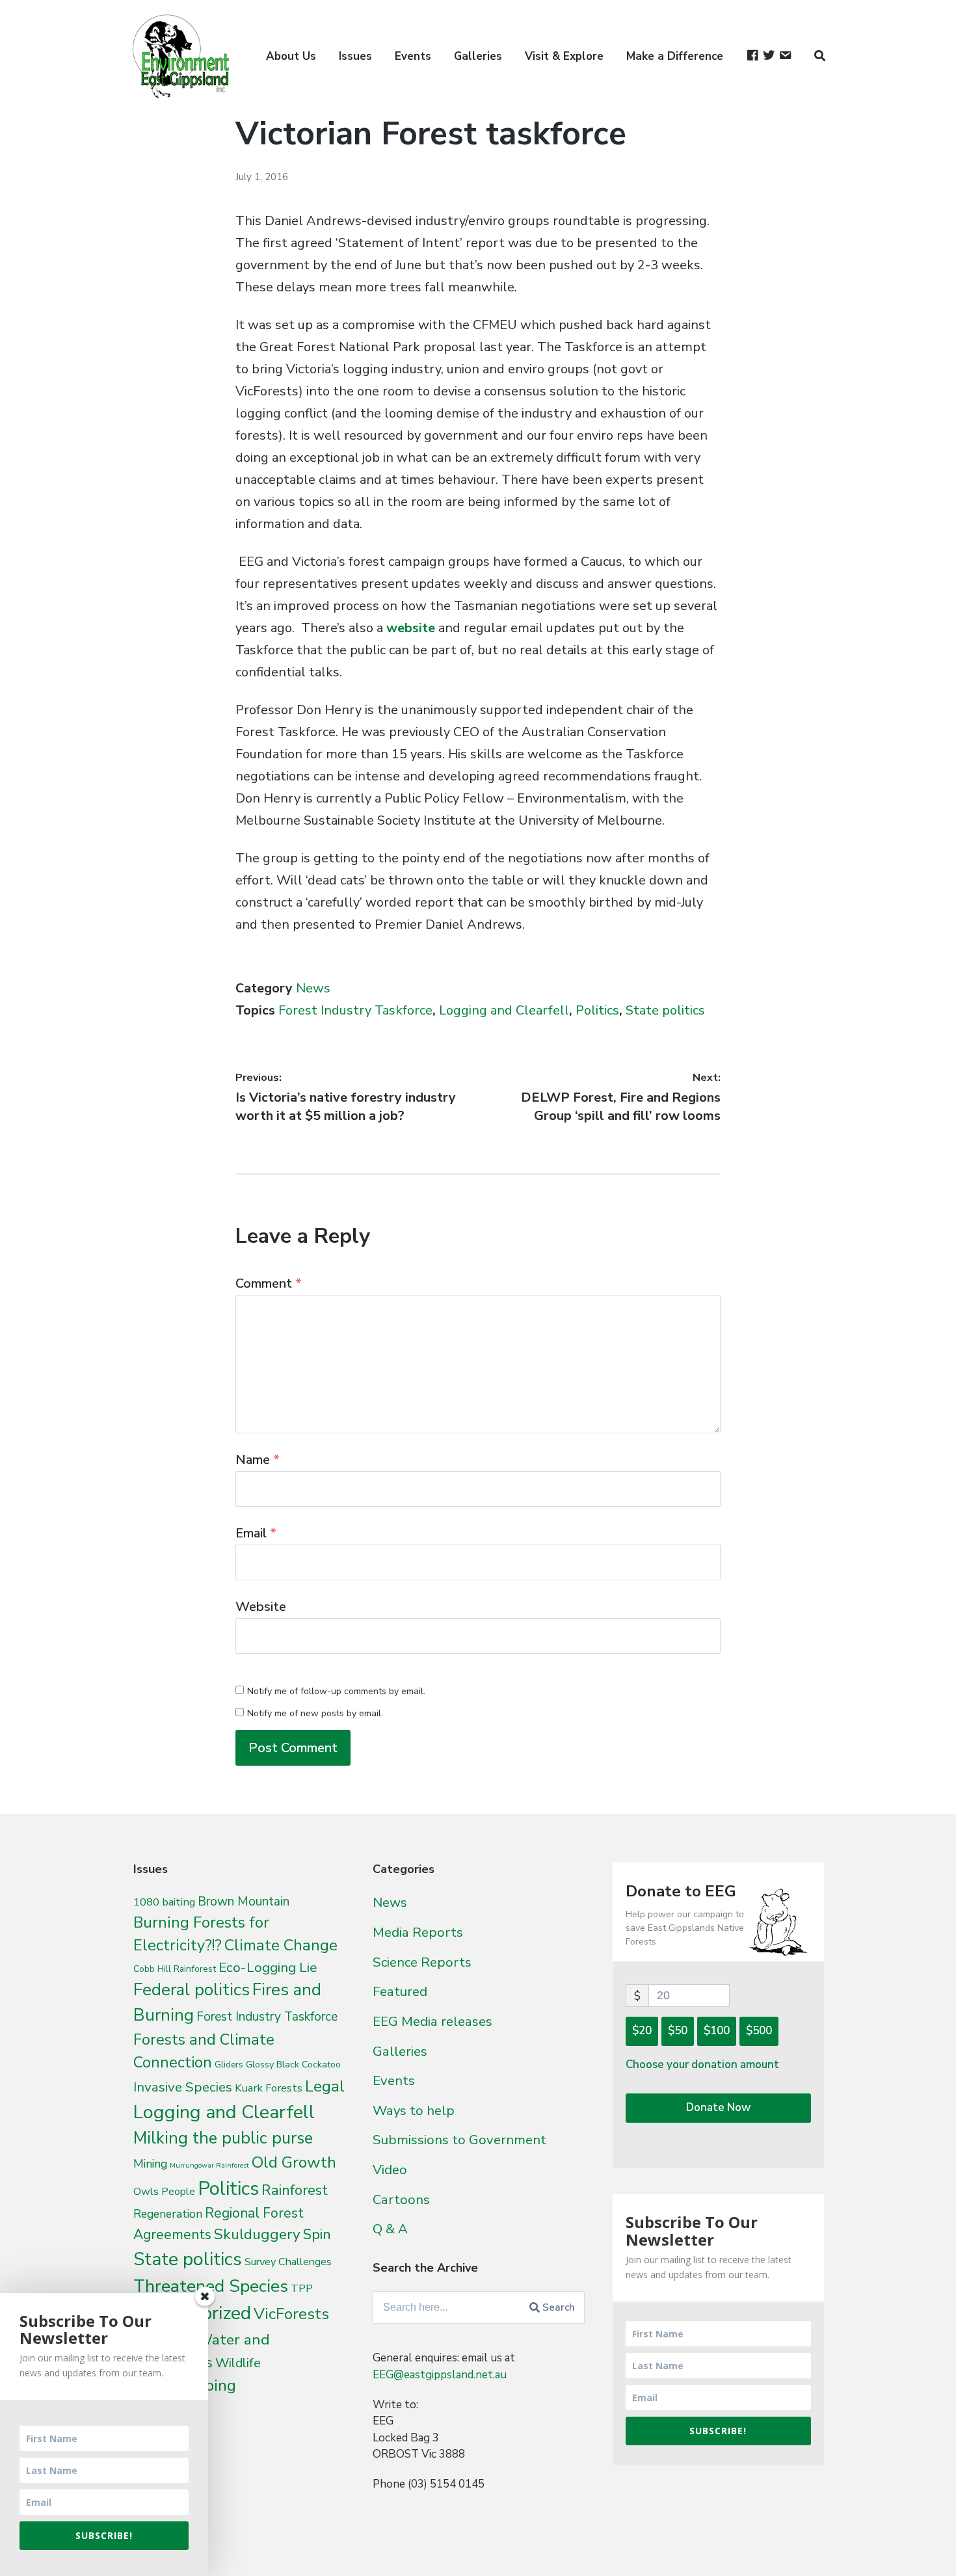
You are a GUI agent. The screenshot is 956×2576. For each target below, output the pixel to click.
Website (261, 1607)
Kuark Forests (269, 2088)
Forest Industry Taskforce (355, 1010)
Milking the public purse (223, 2138)
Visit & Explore (564, 56)
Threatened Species (211, 2286)
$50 (678, 2031)
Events (413, 56)
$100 (717, 2031)
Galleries (478, 56)
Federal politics (192, 1990)
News (313, 988)
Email (256, 1533)
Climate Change (281, 1945)
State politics (665, 1010)
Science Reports (422, 1962)
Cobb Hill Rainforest (175, 1969)
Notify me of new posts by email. (315, 1713)
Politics (597, 1010)
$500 (759, 2031)
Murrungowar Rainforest (209, 2165)
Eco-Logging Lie (268, 1967)
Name (258, 1460)
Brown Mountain (244, 1902)
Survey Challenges (288, 2262)
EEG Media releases (432, 2021)
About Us (291, 56)
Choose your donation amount (702, 2065)
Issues (355, 56)
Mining (150, 2164)
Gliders (229, 2065)
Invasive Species (183, 2087)
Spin (317, 2235)
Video (390, 2170)
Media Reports (418, 1932)
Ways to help (414, 2110)
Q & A (390, 2229)
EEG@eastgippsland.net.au (440, 2375)
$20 (642, 2031)
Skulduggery (257, 2234)
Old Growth (294, 2162)
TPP (302, 2288)
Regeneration (168, 2214)
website (411, 628)
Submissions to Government (459, 2140)
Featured (400, 1991)
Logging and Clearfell (504, 1010)
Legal (325, 2086)
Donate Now (718, 2107)
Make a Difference (675, 56)
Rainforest (295, 2190)
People (178, 2192)
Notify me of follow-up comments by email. (336, 1691)
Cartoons (401, 2199)
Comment (269, 1283)
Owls (146, 2191)
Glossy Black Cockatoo (293, 2064)
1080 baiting (164, 1902)
